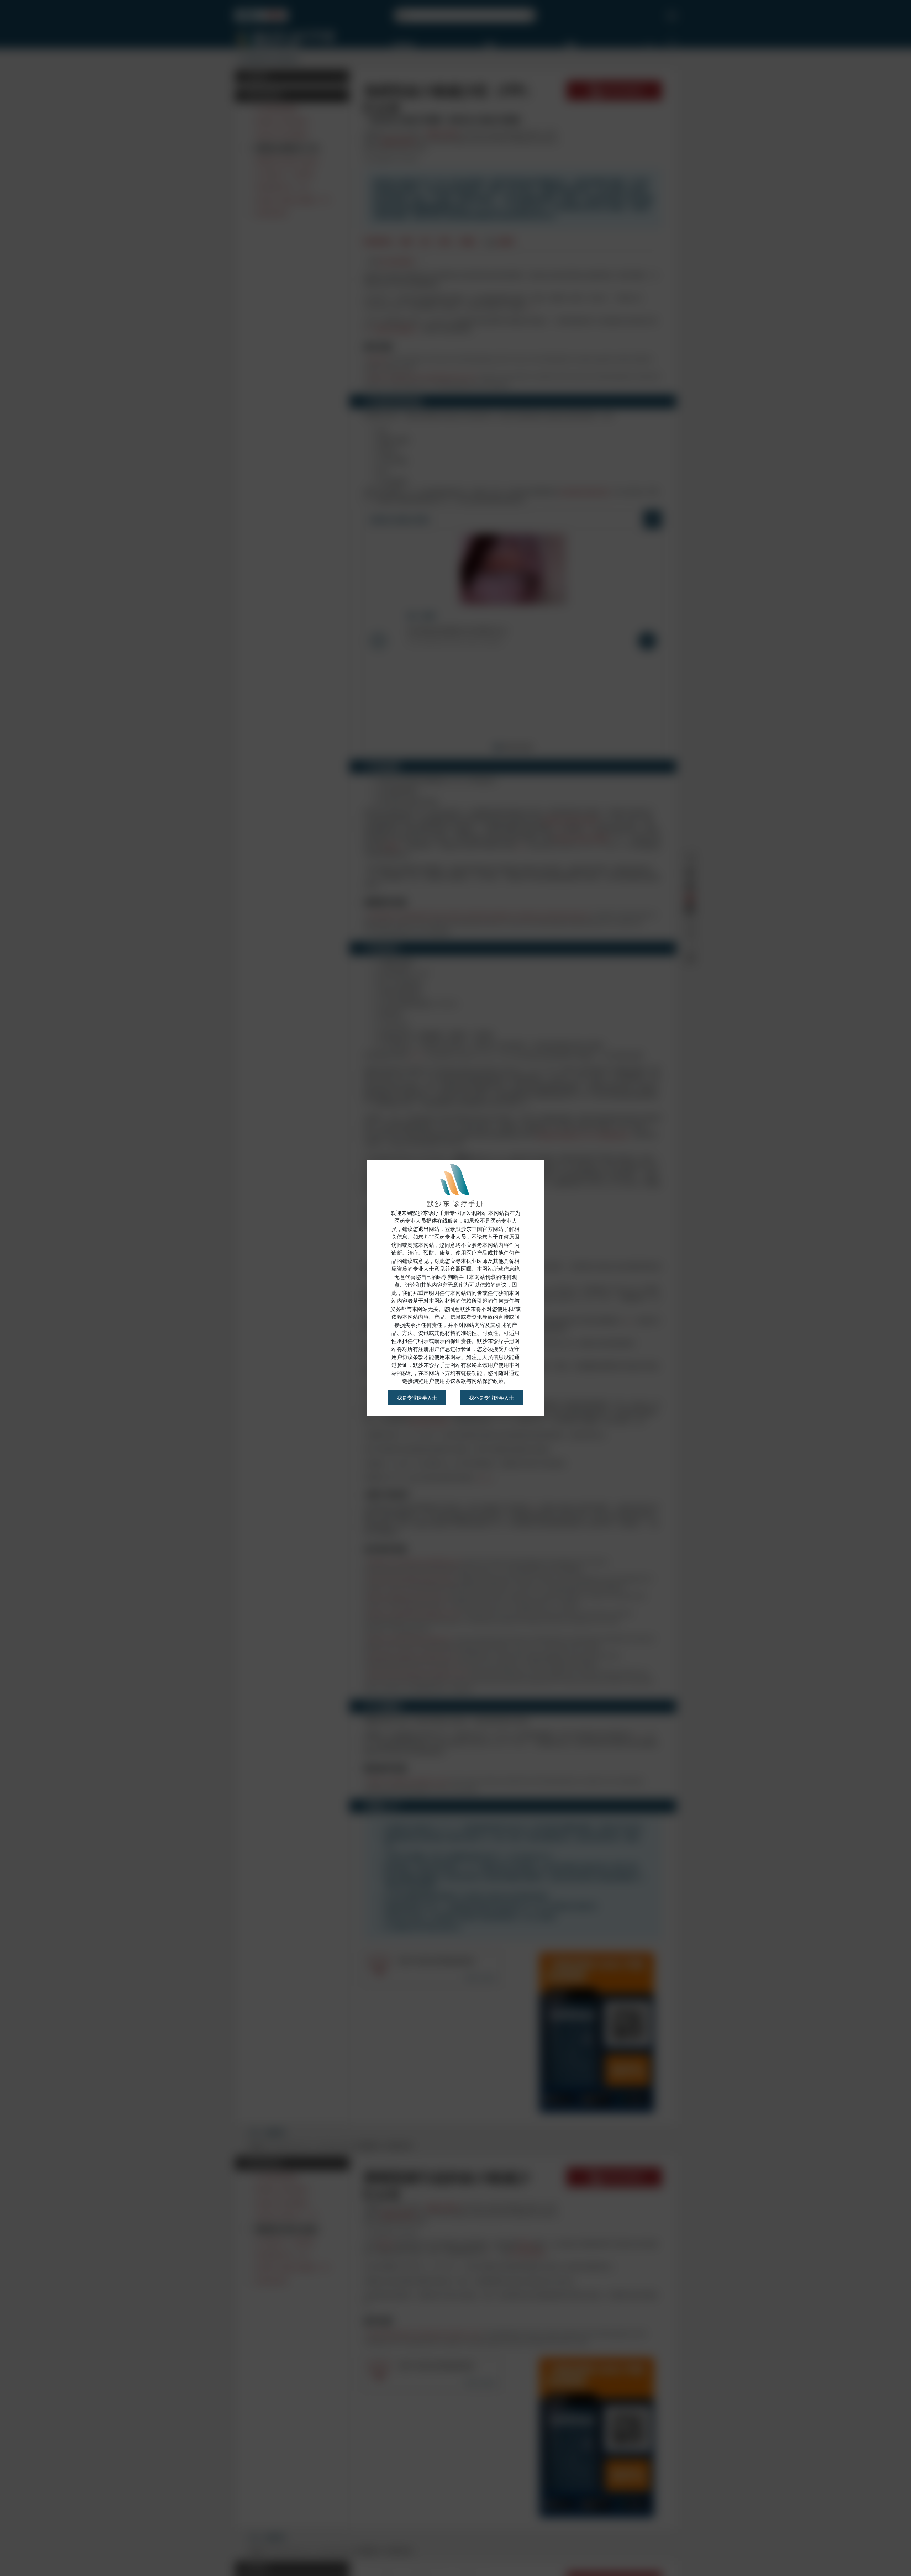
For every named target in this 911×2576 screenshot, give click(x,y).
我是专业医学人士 (417, 1398)
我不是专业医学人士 (491, 1398)
